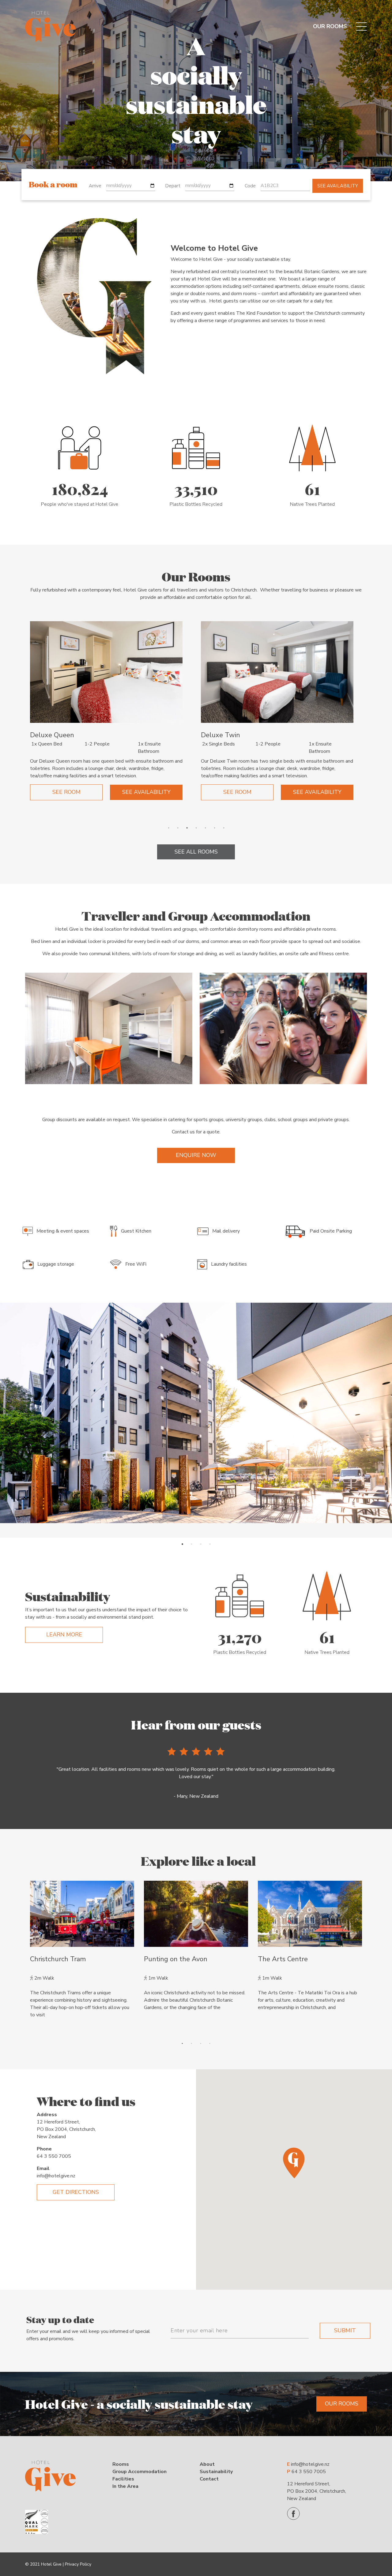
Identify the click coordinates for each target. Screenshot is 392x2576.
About (207, 2464)
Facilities (123, 2479)
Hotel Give (51, 2564)
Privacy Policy (78, 2564)
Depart (173, 186)
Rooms (121, 2464)
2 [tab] (178, 828)
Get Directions (76, 2192)
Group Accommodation (139, 2472)
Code (250, 186)
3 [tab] (187, 828)
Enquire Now (196, 1155)
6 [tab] (214, 828)
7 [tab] (224, 828)
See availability (338, 186)
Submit (345, 2330)
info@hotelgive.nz (56, 2176)
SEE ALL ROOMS (196, 852)
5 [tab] (205, 828)
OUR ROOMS (330, 26)
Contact (209, 2479)
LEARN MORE (64, 1635)
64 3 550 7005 (54, 2156)
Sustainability (216, 2472)
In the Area (125, 2486)
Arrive (95, 186)
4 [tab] (196, 828)
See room (66, 792)
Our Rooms (342, 2404)
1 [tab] (168, 828)
